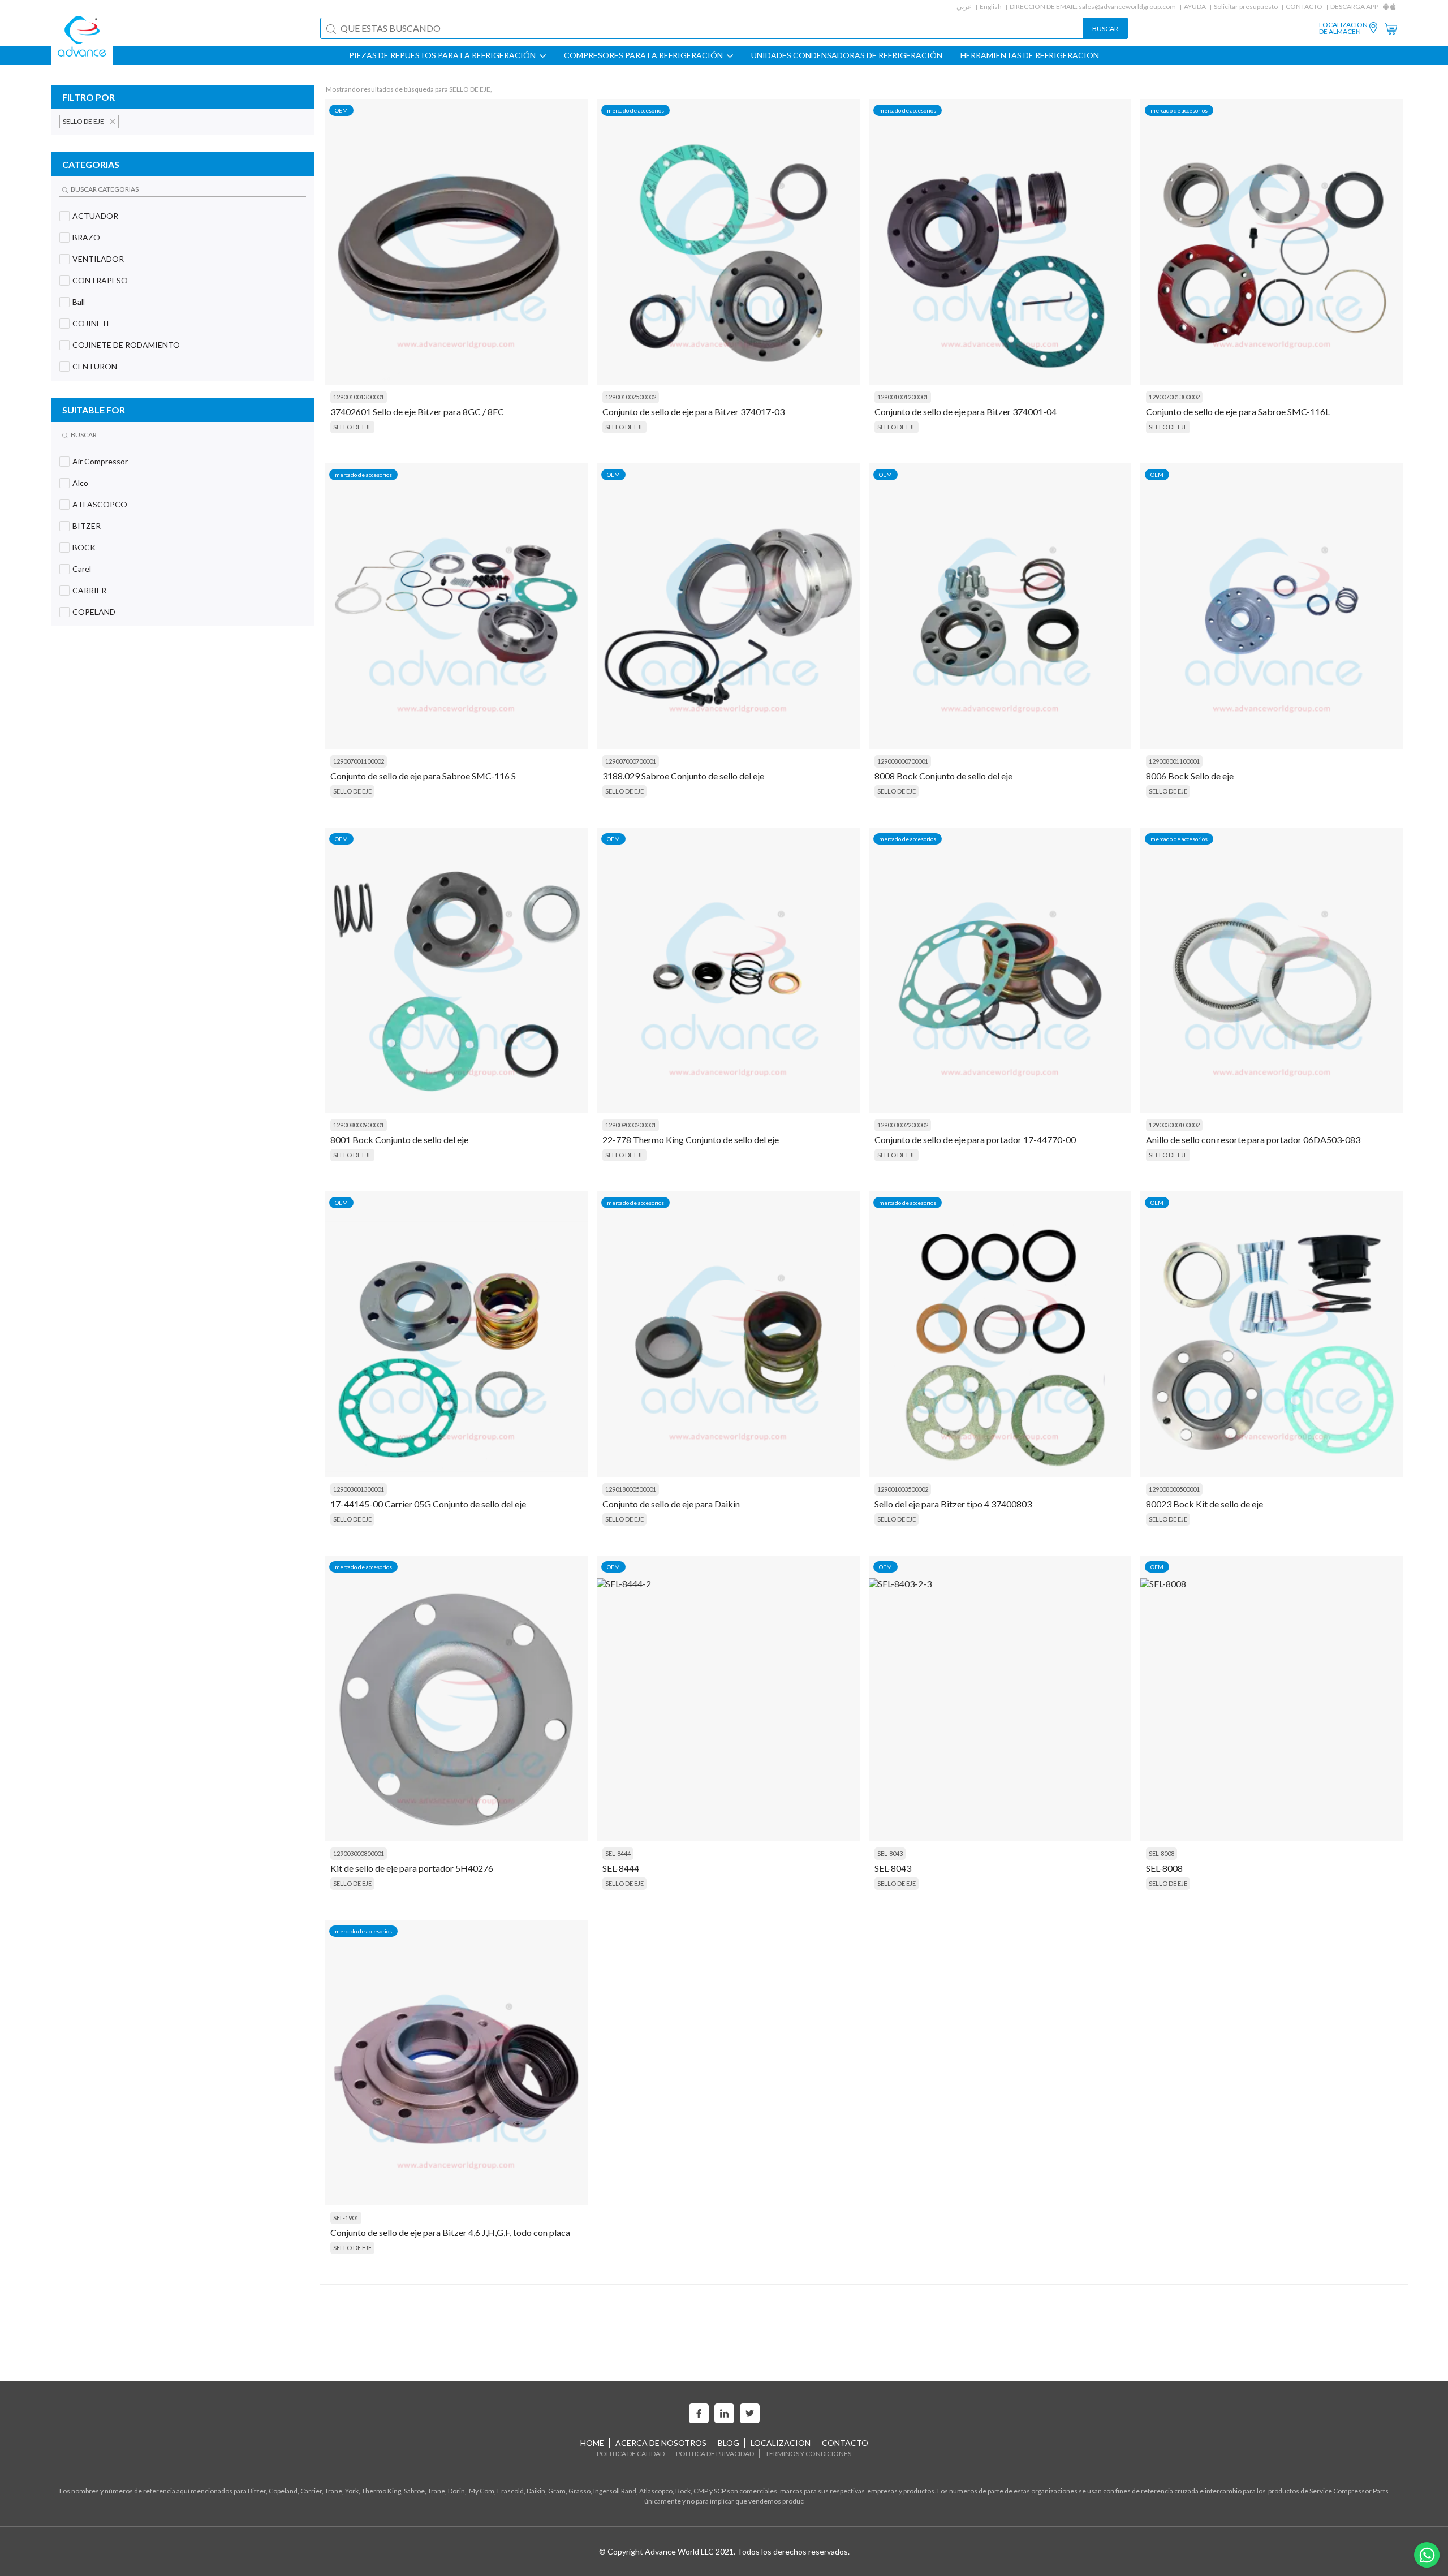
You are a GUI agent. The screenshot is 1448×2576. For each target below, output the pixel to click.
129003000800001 (359, 1853)
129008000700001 (903, 761)
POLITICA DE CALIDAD (631, 2454)
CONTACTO (1304, 7)
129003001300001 (359, 1489)
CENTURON (95, 366)
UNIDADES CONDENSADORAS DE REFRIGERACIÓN (847, 55)
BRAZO (86, 237)
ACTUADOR (95, 216)
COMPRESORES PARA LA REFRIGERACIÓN (644, 55)
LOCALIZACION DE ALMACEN (1343, 28)
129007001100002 (359, 761)
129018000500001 (631, 1489)
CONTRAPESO (100, 280)
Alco (80, 483)
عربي (964, 7)
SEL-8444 (618, 1853)
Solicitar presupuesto (1246, 7)
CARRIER (89, 590)
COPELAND (94, 612)
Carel (82, 569)
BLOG (729, 2443)
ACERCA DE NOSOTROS (661, 2443)
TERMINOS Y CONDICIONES (808, 2454)
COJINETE (92, 323)
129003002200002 (903, 1125)
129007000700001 (631, 761)
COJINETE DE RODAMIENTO (126, 345)
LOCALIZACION (781, 2443)
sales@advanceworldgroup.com (1127, 7)
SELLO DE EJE (352, 427)
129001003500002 (903, 1489)
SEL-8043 (890, 1853)
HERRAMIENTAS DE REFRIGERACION (1030, 55)
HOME (592, 2443)
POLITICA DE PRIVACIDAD (715, 2454)
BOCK (84, 547)
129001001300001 (359, 397)
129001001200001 (903, 397)
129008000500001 (1174, 1489)
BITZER (87, 526)
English (991, 7)
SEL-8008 (1162, 1853)
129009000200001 (631, 1125)
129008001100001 (1174, 761)
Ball (79, 302)
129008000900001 (359, 1125)
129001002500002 (631, 397)
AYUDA (1195, 7)
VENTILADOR (98, 259)
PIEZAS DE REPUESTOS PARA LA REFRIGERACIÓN (443, 55)
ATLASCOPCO (100, 504)
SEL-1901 (346, 2218)
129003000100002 (1174, 1125)
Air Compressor (100, 461)
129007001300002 (1174, 397)
